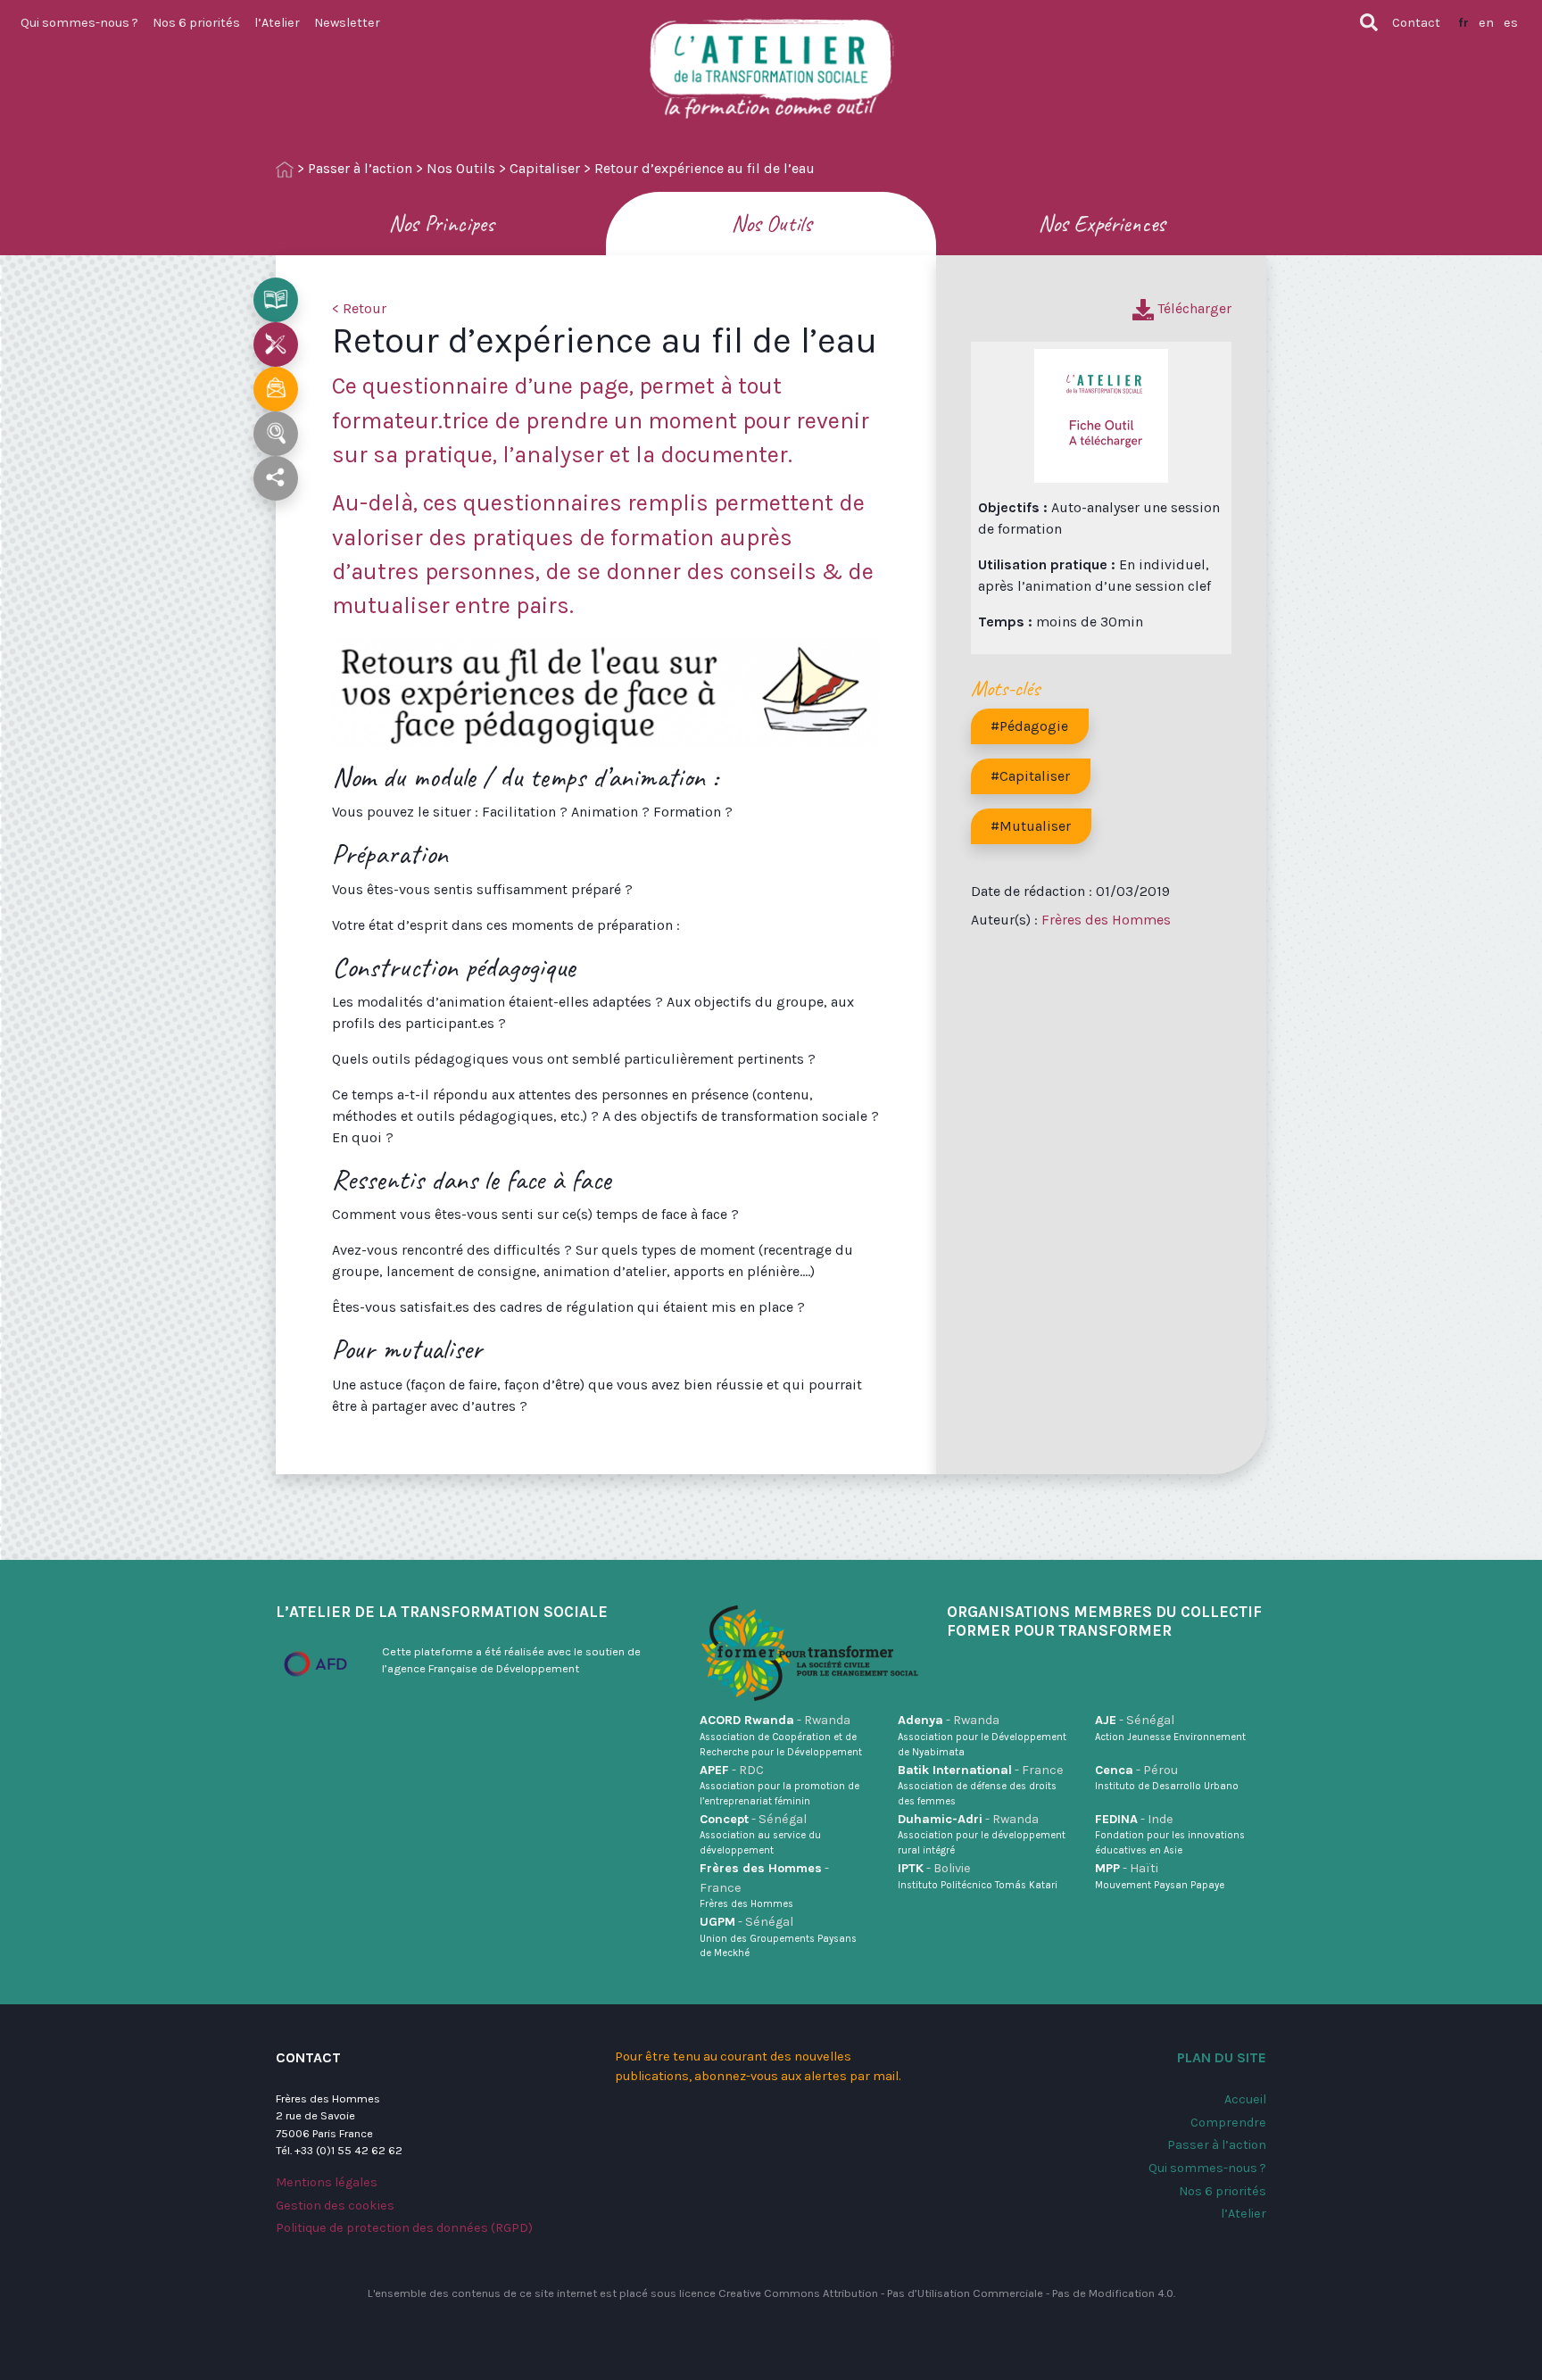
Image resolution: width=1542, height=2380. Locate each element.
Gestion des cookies (335, 2206)
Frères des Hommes (1106, 920)
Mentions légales (327, 2182)
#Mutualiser (1031, 826)
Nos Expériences (1102, 224)
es (1511, 23)
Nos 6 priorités (196, 23)
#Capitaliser (1030, 776)
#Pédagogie (1029, 726)
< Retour (359, 308)
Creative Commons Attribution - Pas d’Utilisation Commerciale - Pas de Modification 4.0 (946, 2293)
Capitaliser (545, 168)
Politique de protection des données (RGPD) (404, 2228)
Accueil (1245, 2099)
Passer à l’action (360, 168)
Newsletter (347, 23)
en (1486, 23)
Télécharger (1193, 308)
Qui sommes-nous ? (79, 23)
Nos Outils (461, 168)
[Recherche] (1369, 22)
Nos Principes (441, 224)
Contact (1416, 23)
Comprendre (1228, 2123)
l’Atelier (277, 23)
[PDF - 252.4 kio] (1101, 415)
